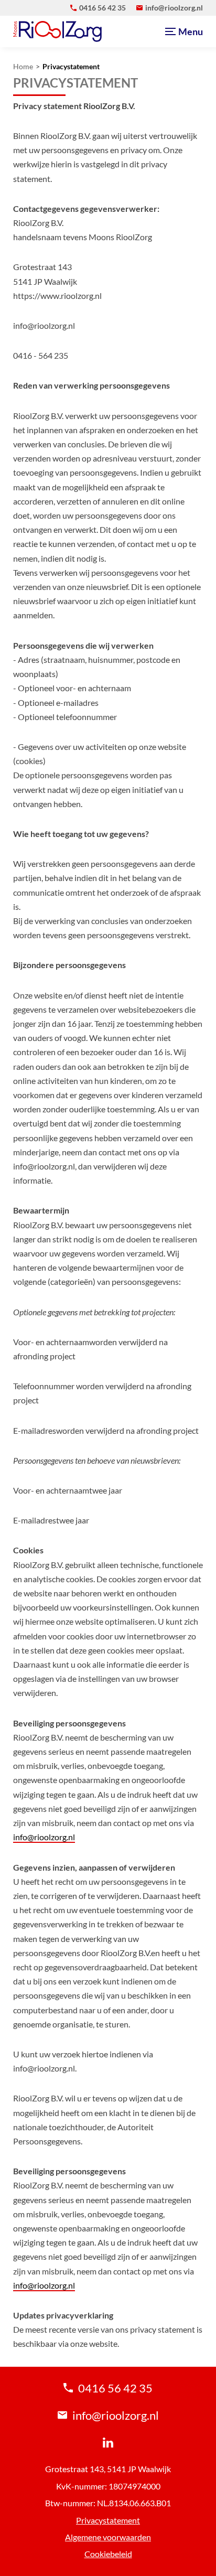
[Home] (57, 31)
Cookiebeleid (108, 2554)
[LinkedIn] (108, 2442)
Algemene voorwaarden (108, 2537)
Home (23, 67)
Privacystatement (71, 67)
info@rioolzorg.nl (44, 1837)
